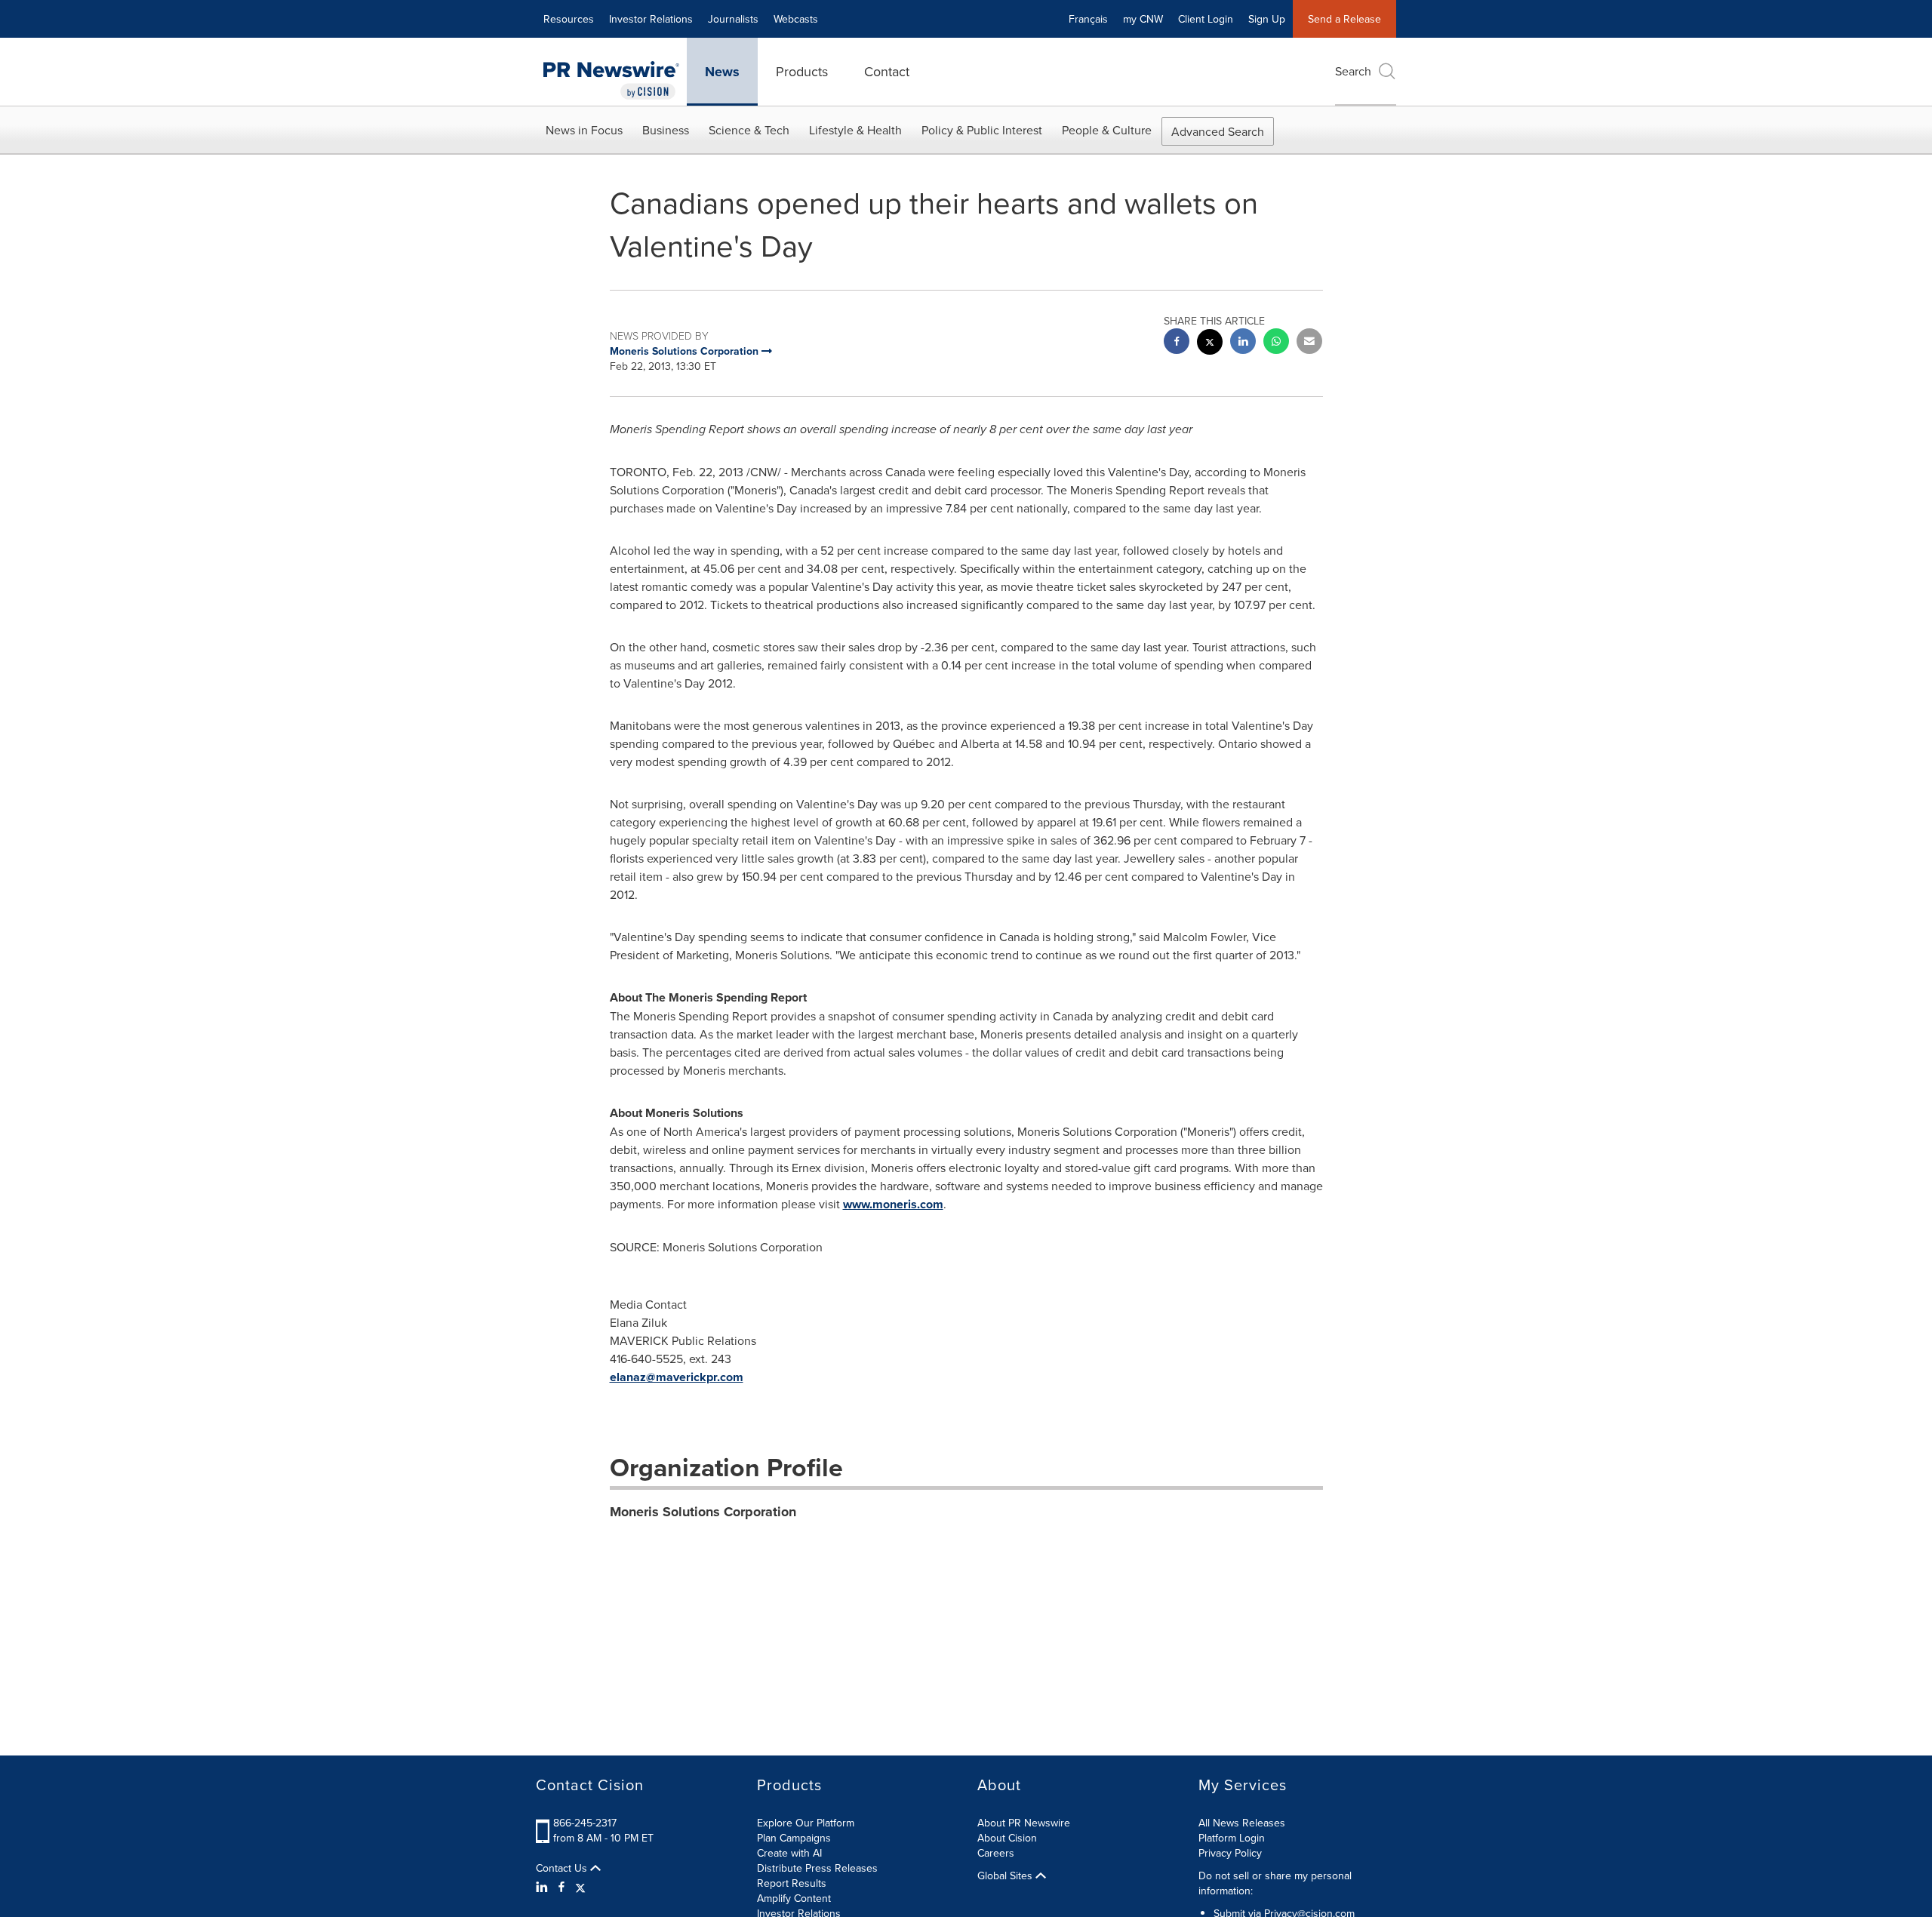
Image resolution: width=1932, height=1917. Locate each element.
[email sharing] (1309, 343)
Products (802, 71)
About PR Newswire (1024, 1823)
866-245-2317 (585, 1823)
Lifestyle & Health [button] (855, 130)
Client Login (1206, 19)
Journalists (733, 19)
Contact (887, 71)
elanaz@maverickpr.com (677, 1377)
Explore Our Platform (806, 1823)
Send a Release (1344, 19)
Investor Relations (651, 19)
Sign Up (1267, 19)
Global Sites (1006, 1875)
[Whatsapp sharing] (1276, 343)
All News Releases (1242, 1823)
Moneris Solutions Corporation (703, 1512)
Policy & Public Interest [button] (982, 130)
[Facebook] (561, 1887)
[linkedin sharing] (1243, 343)
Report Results (792, 1883)
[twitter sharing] (1210, 344)
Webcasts (796, 19)
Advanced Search (1218, 131)
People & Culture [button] (1107, 130)
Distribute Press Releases (817, 1868)
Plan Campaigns (794, 1838)
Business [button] (666, 130)
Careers (996, 1853)
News (722, 72)
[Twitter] (580, 1887)
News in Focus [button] (584, 130)
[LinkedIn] (544, 1887)
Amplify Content (794, 1898)
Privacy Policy (1230, 1853)
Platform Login (1232, 1838)
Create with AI (789, 1853)
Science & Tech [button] (749, 130)
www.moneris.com (893, 1204)
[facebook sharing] (1177, 343)
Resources (569, 19)
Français (1088, 19)
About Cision (1007, 1838)
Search (1353, 71)
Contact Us (563, 1868)
